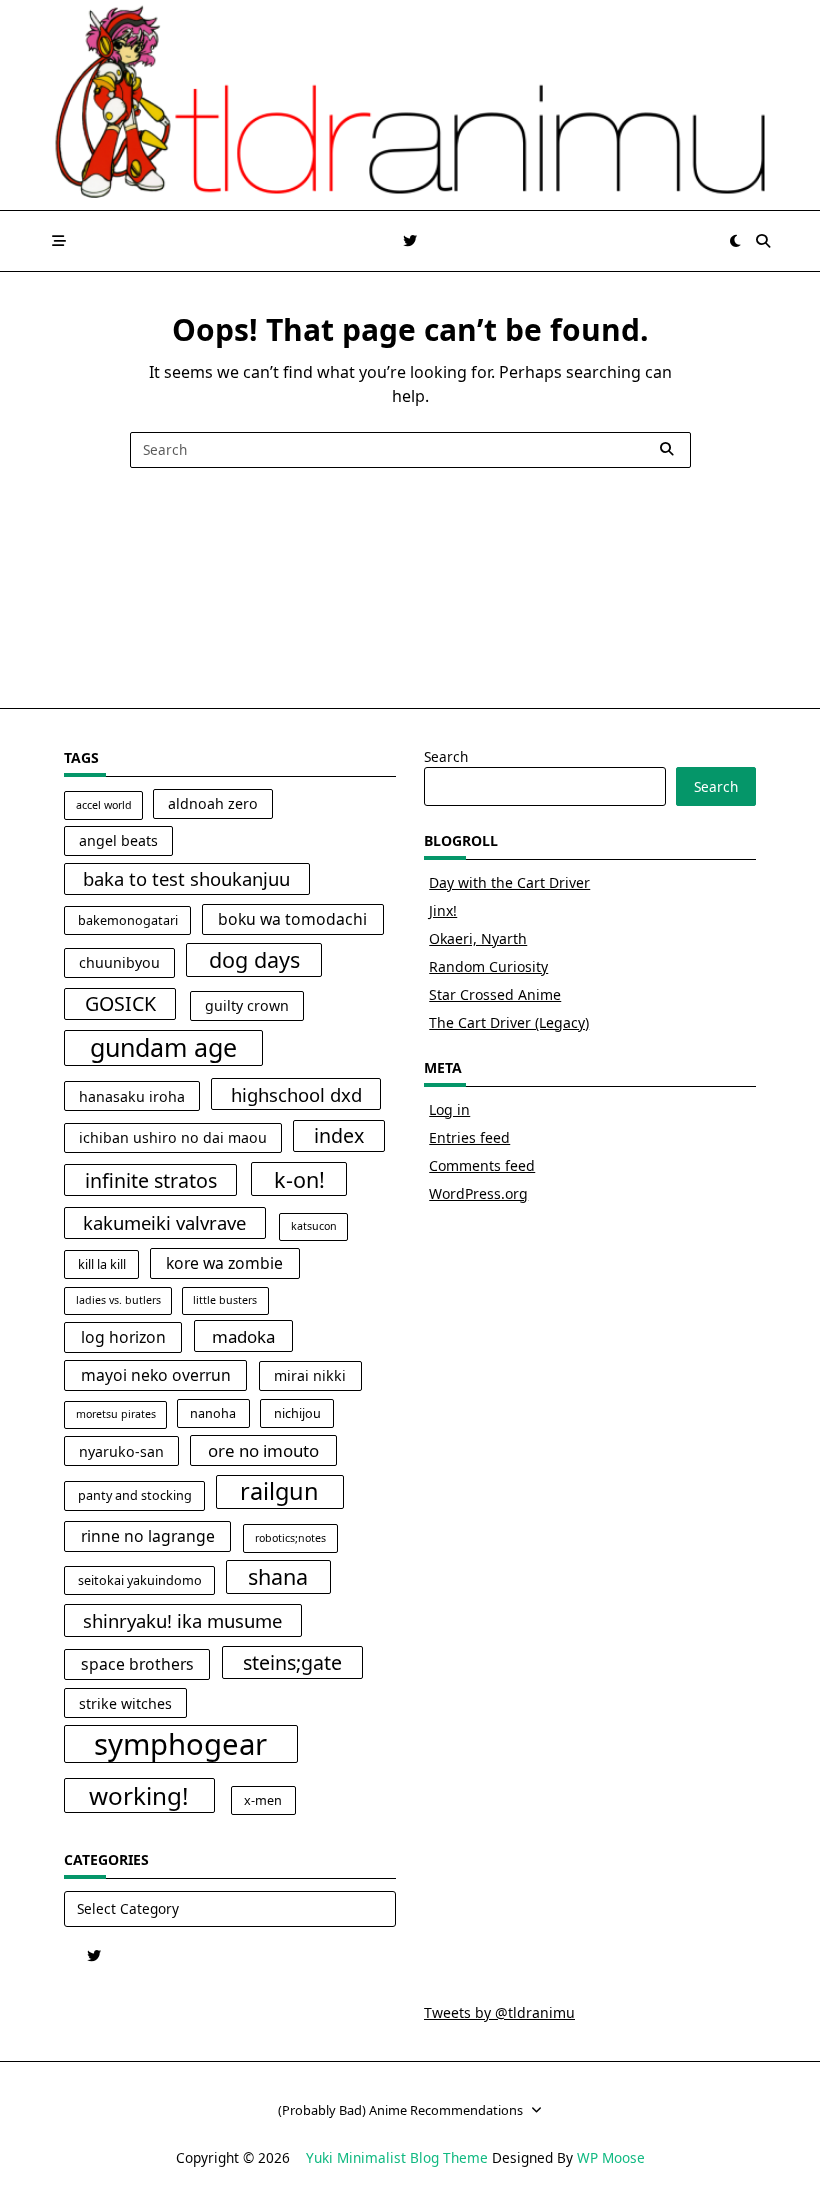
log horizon (123, 1337)
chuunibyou (119, 962)
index (339, 1135)
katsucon (314, 1226)
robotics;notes (290, 1538)
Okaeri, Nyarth (478, 938)
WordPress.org (478, 1193)
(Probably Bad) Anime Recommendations (400, 2110)
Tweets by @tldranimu (499, 2012)
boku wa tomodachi (292, 919)
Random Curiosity (488, 966)
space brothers (137, 1664)
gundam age (163, 1047)
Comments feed (482, 1165)
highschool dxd (296, 1094)
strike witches (125, 1703)
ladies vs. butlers (118, 1300)
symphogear (180, 1744)
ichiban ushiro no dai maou (173, 1137)
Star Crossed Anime (495, 994)
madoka (243, 1336)
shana (278, 1576)
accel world (104, 805)
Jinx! (443, 910)
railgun (279, 1491)
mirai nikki (310, 1375)
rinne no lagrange (148, 1536)
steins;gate (292, 1662)
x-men (263, 1800)
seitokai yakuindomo (140, 1580)
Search (446, 756)
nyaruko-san (121, 1451)
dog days (254, 959)
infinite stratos (151, 1180)
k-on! (299, 1179)
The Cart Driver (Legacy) (509, 1022)
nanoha (213, 1413)
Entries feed (469, 1137)
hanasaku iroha (132, 1096)
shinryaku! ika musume (182, 1620)
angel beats (118, 840)
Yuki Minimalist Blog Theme (397, 2157)
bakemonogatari (128, 920)
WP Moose (611, 2157)
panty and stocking (135, 1495)
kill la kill (102, 1264)
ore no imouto (263, 1450)
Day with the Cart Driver (509, 882)
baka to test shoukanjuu (186, 878)
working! (139, 1795)
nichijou (297, 1413)
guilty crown (247, 1005)
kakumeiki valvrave (164, 1222)
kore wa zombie (224, 1263)
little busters (225, 1300)
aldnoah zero (213, 803)
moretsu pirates (116, 1414)
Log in (449, 1109)
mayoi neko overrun (156, 1375)
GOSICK (120, 1003)
